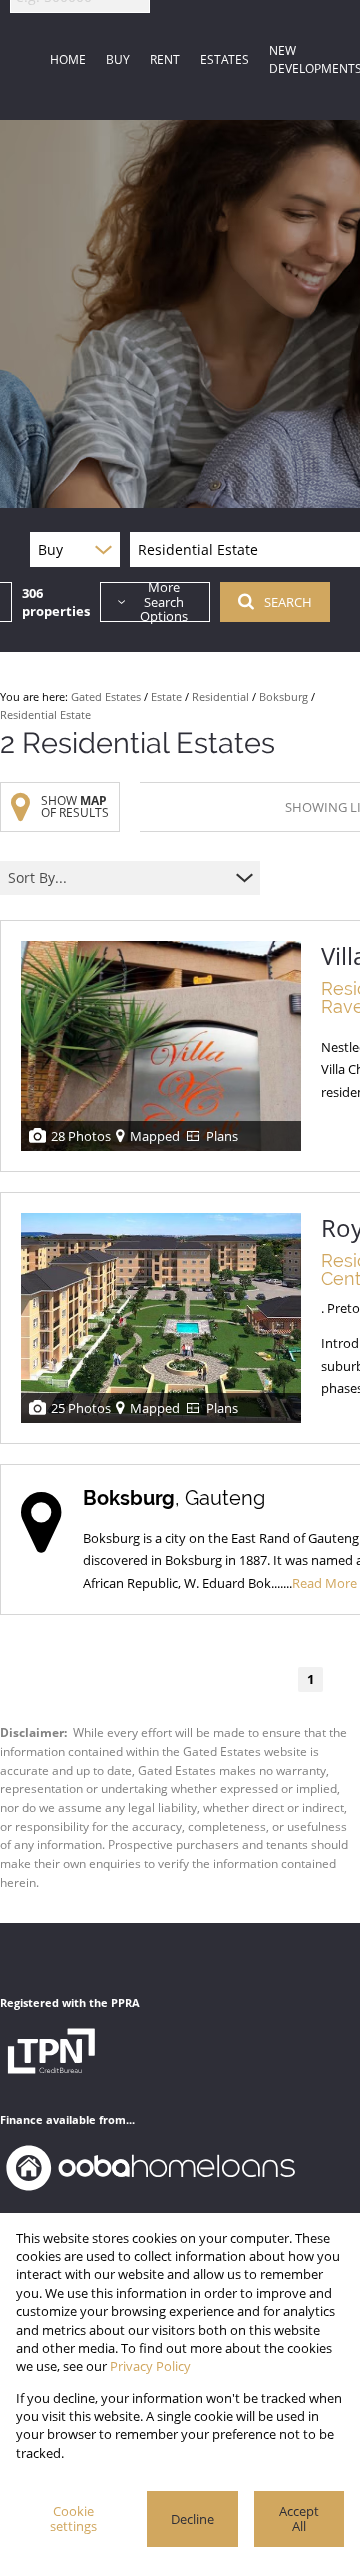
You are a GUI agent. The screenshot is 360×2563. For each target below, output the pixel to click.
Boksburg (283, 696)
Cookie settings (73, 2518)
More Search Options (164, 602)
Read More (324, 1583)
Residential (220, 696)
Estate (166, 696)
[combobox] (117, 878)
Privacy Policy (150, 2366)
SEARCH (288, 602)
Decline (192, 2519)
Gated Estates (106, 696)
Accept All (299, 2518)
